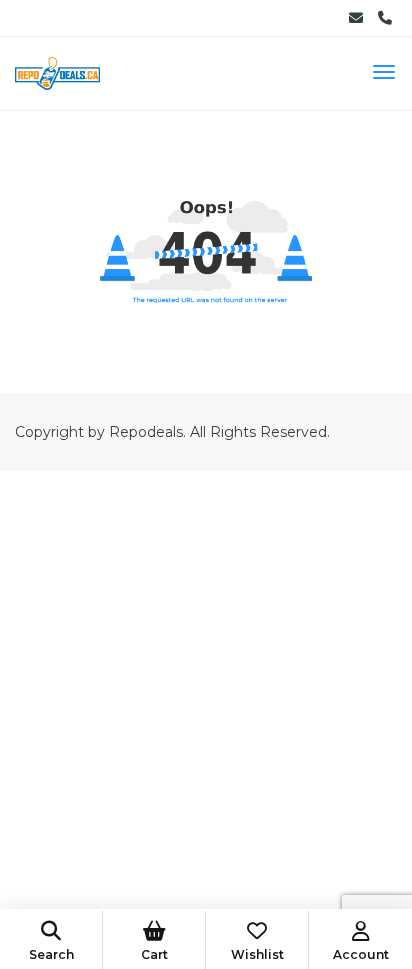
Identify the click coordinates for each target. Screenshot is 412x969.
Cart (154, 954)
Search (51, 954)
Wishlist (257, 954)
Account (361, 954)
